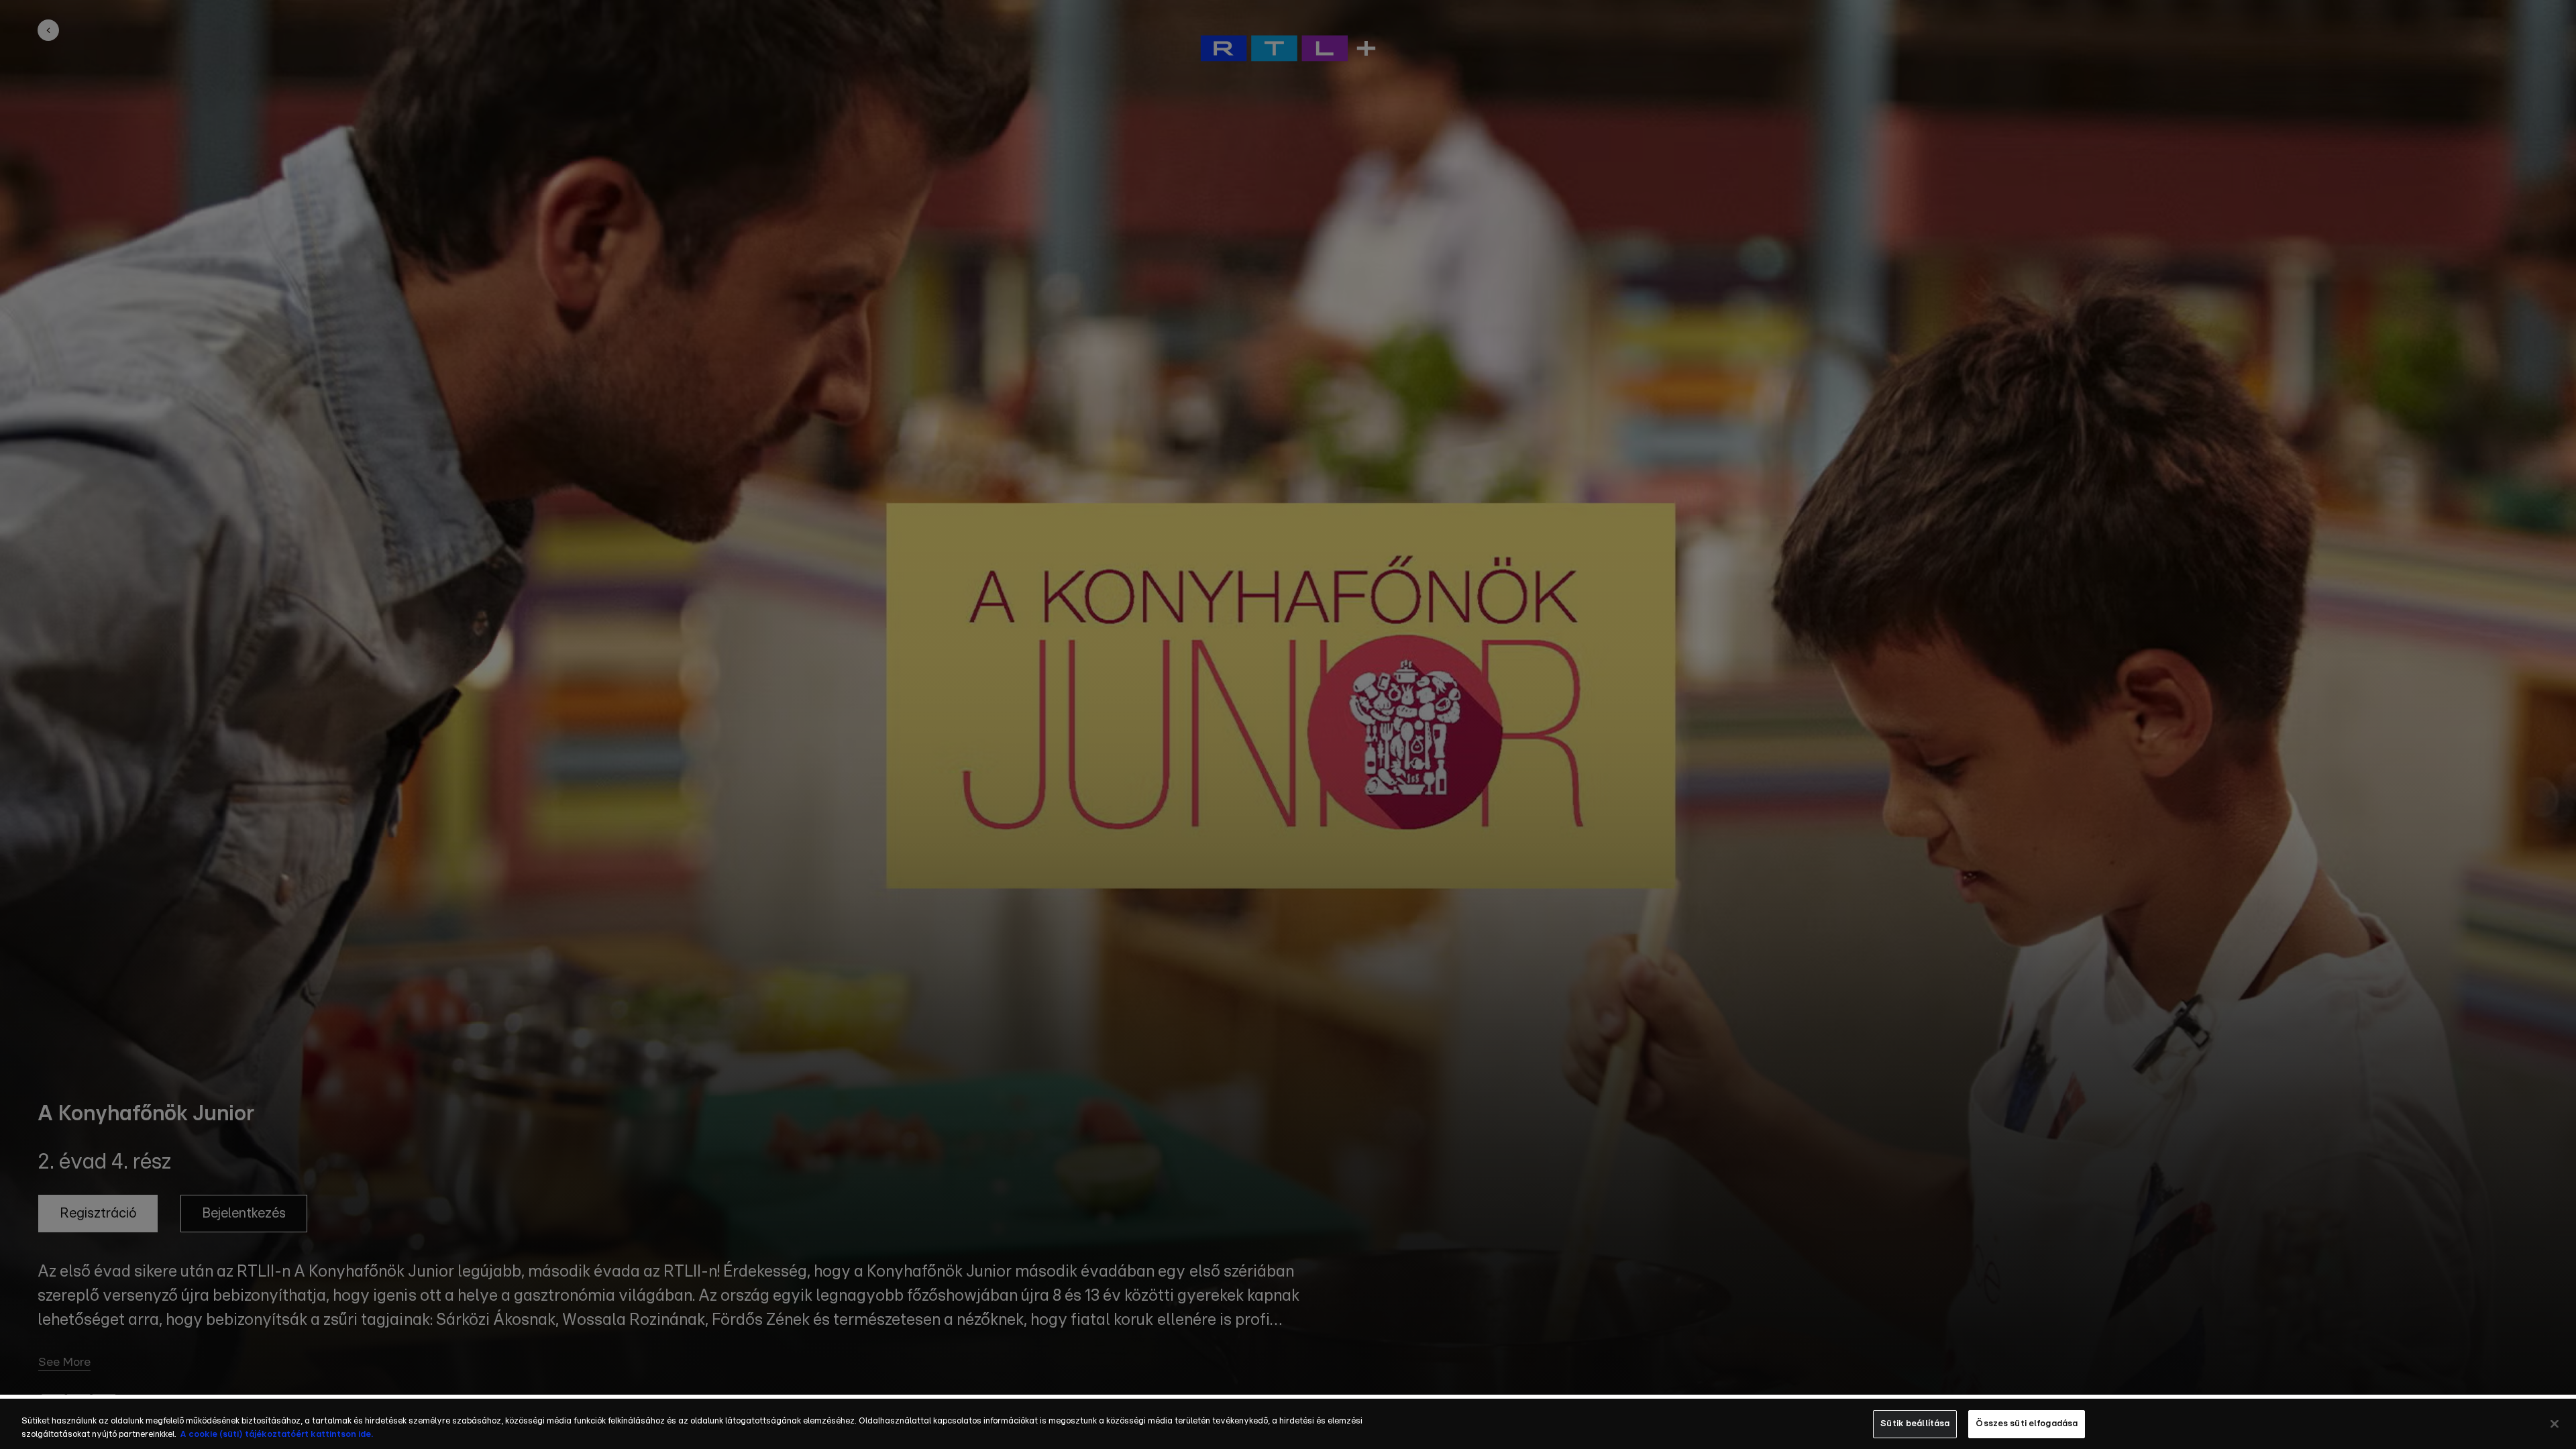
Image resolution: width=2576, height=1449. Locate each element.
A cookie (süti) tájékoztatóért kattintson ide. (276, 1435)
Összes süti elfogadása (2027, 1424)
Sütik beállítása (1915, 1424)
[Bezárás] (2555, 1424)
